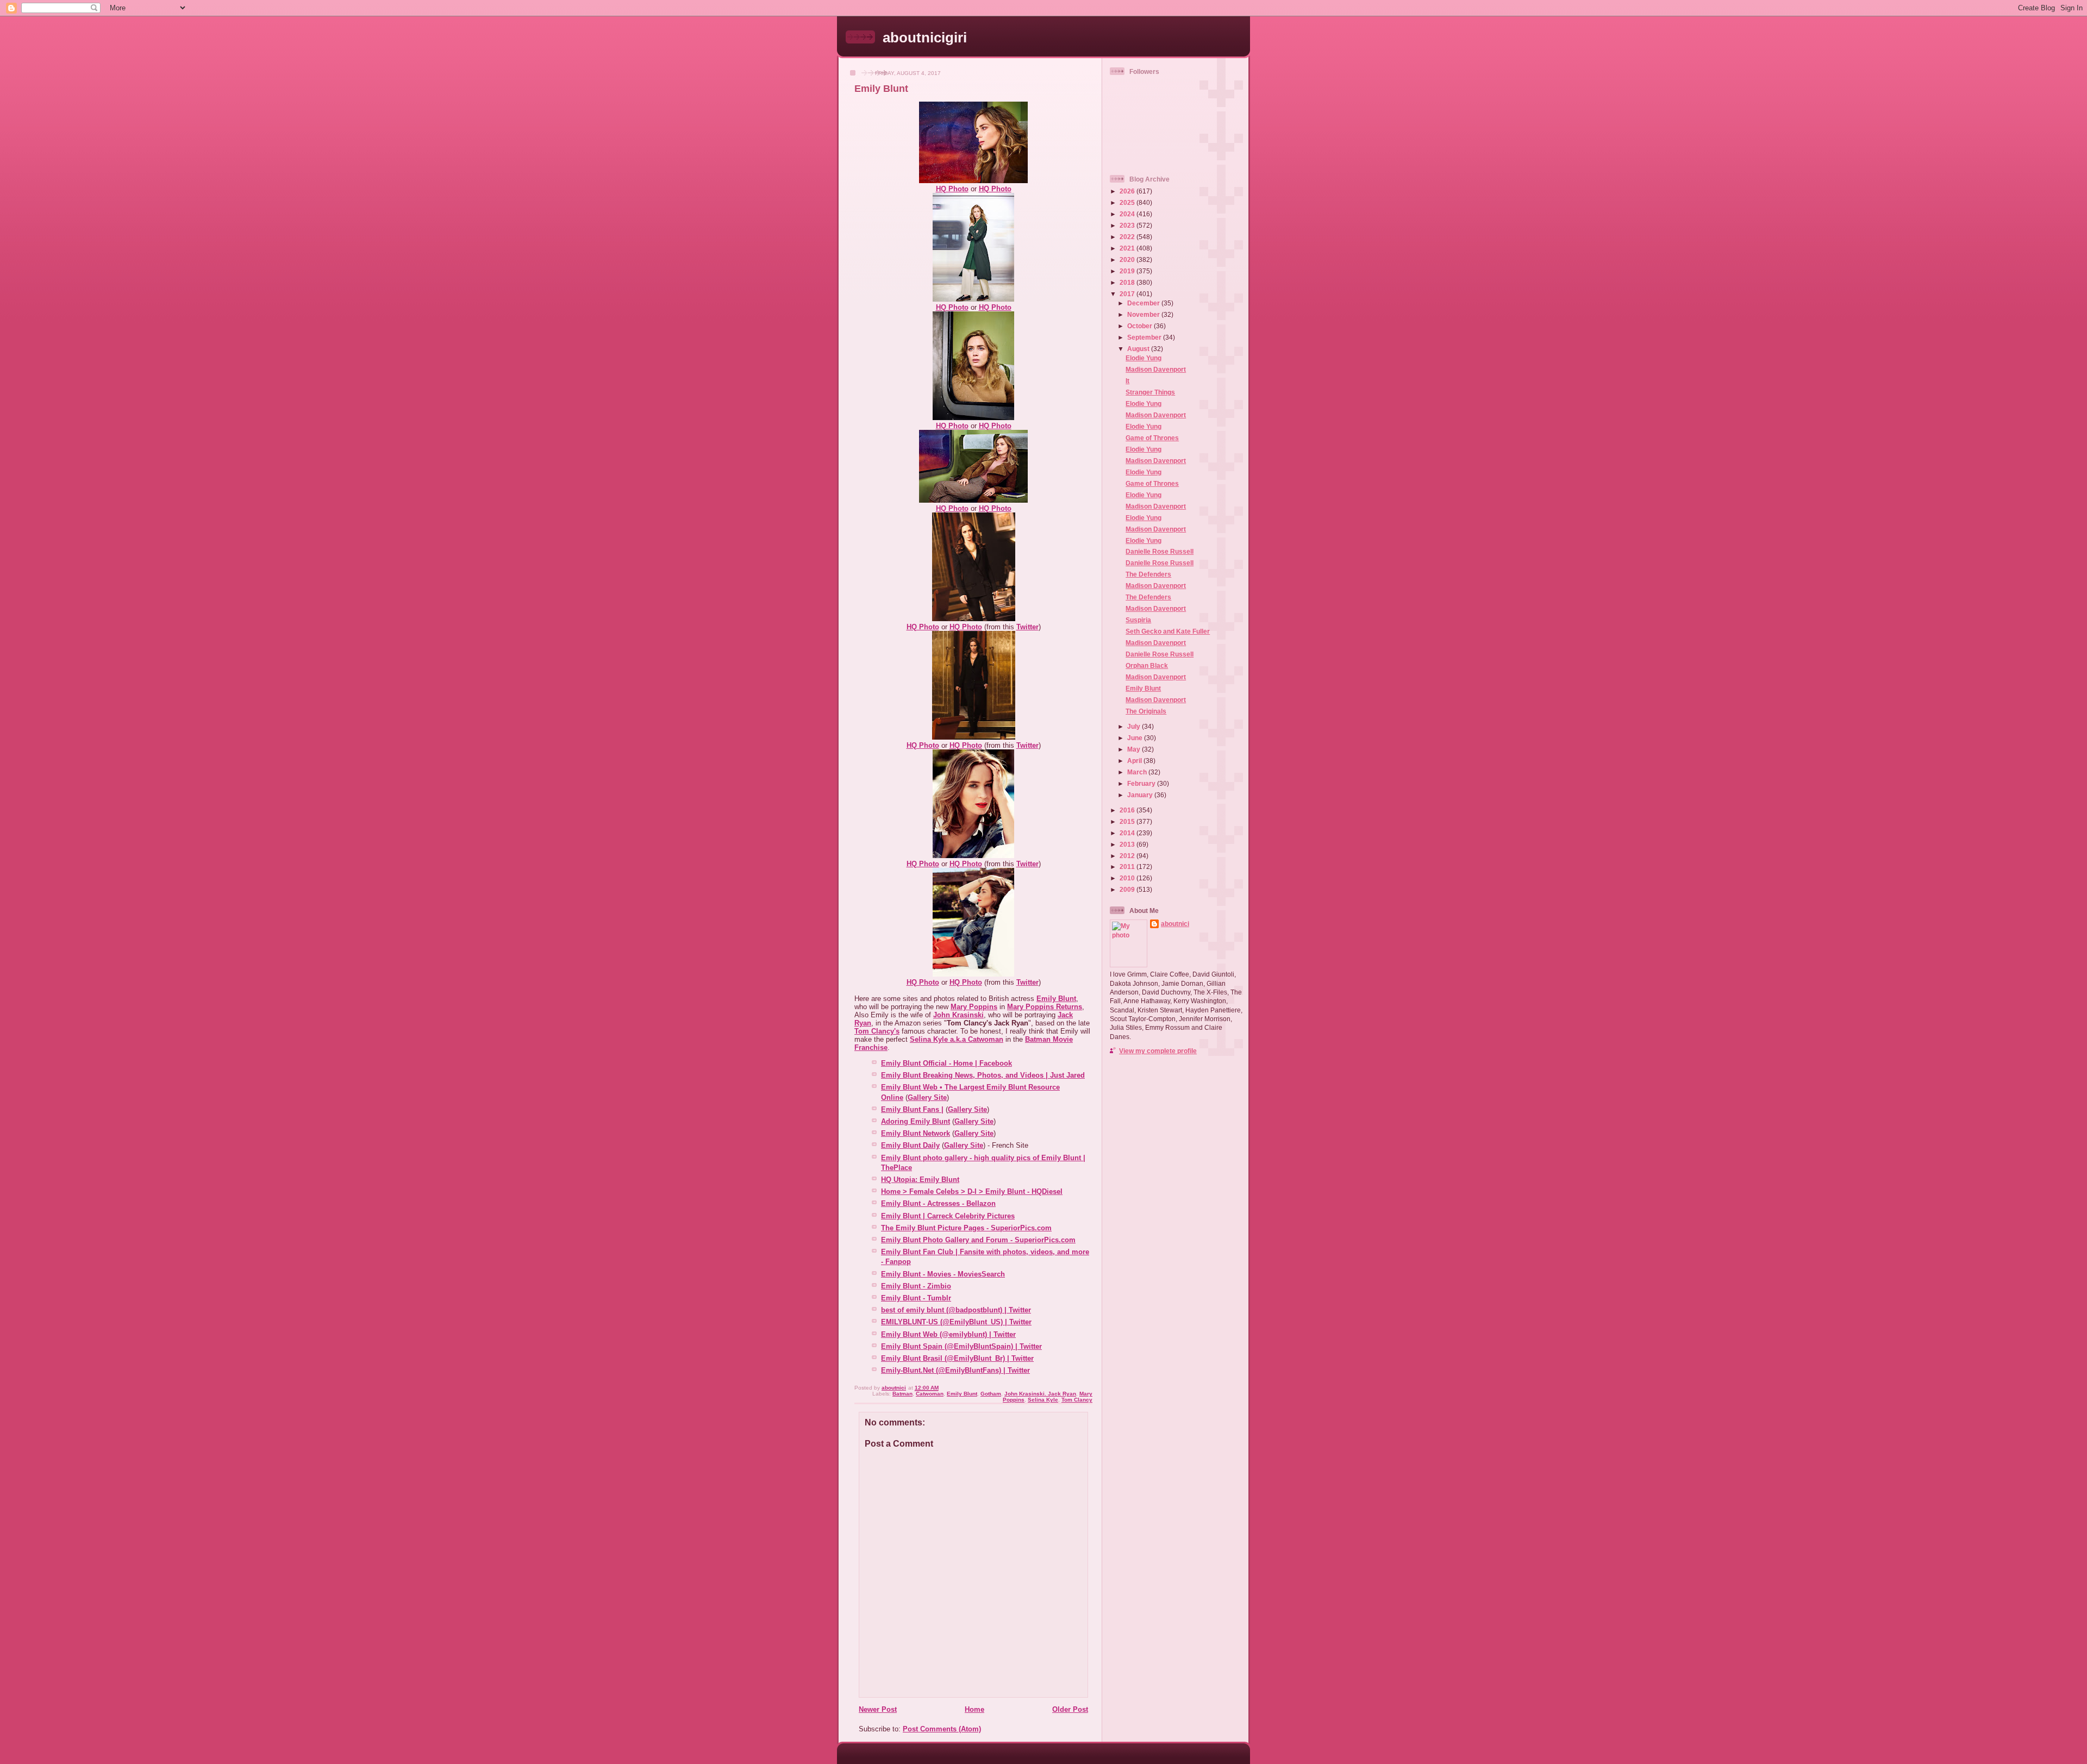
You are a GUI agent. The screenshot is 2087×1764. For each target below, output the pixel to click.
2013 (1128, 844)
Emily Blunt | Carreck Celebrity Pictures (948, 1216)
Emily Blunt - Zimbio (916, 1286)
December (1144, 303)
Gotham (991, 1394)
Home (974, 1709)
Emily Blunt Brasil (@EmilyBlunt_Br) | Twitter (957, 1358)
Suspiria (1138, 620)
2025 (1128, 202)
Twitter (1027, 627)
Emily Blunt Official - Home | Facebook (946, 1063)
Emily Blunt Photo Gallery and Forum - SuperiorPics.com (978, 1240)
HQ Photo (952, 189)
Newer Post (878, 1709)
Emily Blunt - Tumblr (916, 1298)
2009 (1128, 889)
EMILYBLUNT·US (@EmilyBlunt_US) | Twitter (956, 1322)
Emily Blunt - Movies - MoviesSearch (943, 1274)
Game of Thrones (1152, 438)
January (1141, 795)
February (1142, 783)
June (1136, 738)
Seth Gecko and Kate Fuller (1168, 631)
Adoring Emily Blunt (916, 1121)
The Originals (1146, 711)
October (1141, 326)
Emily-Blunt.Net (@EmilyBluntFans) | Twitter (955, 1370)
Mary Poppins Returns (1045, 1007)
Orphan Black (1147, 665)
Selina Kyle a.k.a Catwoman (957, 1039)
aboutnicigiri (925, 37)
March (1138, 772)
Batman (902, 1394)
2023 (1128, 225)
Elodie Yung (1144, 358)
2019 (1128, 271)
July (1135, 726)
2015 (1128, 821)
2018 (1128, 282)
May (1135, 749)
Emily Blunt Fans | (912, 1109)
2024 (1128, 214)
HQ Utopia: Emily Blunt (920, 1180)
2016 (1128, 810)
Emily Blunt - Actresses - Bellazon (938, 1203)
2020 (1128, 259)
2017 (1128, 294)
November (1144, 314)
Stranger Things (1150, 392)
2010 (1128, 878)
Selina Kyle (1043, 1400)
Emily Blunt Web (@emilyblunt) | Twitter (948, 1334)
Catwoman (930, 1394)
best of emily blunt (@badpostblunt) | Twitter (956, 1310)
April (1135, 761)
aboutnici (1175, 924)
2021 (1128, 248)
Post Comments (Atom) (942, 1729)
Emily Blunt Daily (910, 1145)
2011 (1128, 867)
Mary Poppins (974, 1007)
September (1145, 337)
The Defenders (1148, 574)
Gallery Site (927, 1097)
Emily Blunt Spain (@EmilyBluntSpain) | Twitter (961, 1346)
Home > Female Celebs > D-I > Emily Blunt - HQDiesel (972, 1191)
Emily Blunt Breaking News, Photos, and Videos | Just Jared (983, 1075)
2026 (1128, 191)
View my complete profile (1158, 1051)
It (1127, 381)
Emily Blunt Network (916, 1133)
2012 (1128, 856)
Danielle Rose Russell (1160, 551)
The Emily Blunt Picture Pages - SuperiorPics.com (966, 1228)
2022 (1128, 237)
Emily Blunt (962, 1394)
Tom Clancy (1077, 1400)
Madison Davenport (1156, 369)
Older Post (1070, 1709)
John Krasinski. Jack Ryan (1040, 1394)
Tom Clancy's (877, 1031)
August (1139, 349)
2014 (1128, 833)
